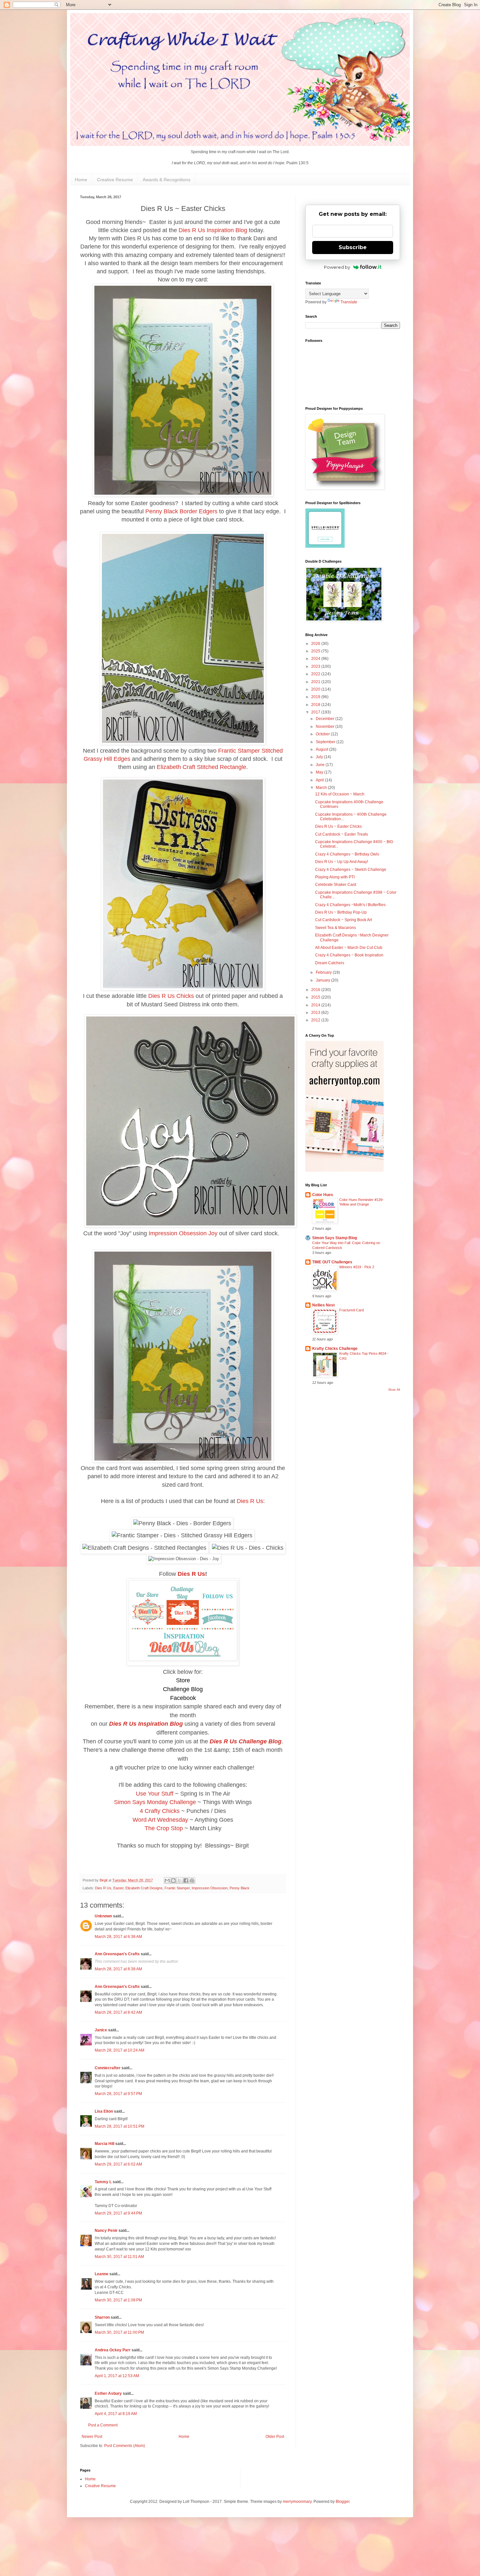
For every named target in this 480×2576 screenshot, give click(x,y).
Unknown (103, 1916)
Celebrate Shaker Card (336, 885)
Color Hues (323, 1195)
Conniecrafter (108, 2068)
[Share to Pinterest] (192, 1880)
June (321, 765)
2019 (316, 697)
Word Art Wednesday (160, 1820)
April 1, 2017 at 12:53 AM (117, 2376)
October (323, 734)
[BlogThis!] (173, 1880)
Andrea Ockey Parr (113, 2350)
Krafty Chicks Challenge (335, 1349)
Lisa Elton (104, 2111)
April (320, 780)
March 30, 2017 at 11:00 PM (119, 2332)
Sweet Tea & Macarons (336, 928)
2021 (316, 682)
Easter (118, 1888)
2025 (316, 651)
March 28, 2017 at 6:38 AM (118, 1937)
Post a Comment (103, 2425)
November (326, 727)
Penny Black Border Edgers (181, 511)
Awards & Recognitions (167, 180)
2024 (316, 659)
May (320, 772)
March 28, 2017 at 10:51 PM (120, 2126)
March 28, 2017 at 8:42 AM (118, 2012)
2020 (316, 689)
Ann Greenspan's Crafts (117, 1954)
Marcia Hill (104, 2144)
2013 (316, 1013)
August (322, 749)
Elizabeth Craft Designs (144, 1888)
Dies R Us (250, 1501)
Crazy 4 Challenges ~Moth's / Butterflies (350, 905)
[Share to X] (180, 1880)
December (326, 719)
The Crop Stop (164, 1828)
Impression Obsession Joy (183, 1233)
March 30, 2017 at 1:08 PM (118, 2300)
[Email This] (167, 1880)
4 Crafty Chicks (160, 1811)
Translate (349, 302)
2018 (316, 705)
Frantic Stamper (177, 1888)
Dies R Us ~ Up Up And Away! (342, 862)
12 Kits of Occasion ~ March (340, 794)
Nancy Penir (107, 2231)
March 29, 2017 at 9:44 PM (118, 2213)
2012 (316, 1020)
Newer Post (92, 2437)
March (322, 788)
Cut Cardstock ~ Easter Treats (342, 834)
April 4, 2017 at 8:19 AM (116, 2414)
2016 (316, 990)
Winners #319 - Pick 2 (357, 1267)
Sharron (102, 2317)
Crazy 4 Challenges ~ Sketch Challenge (351, 870)
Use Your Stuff (155, 1794)
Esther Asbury (108, 2393)
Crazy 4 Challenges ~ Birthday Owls (347, 854)
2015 (316, 997)
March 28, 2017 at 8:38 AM (118, 1969)
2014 (316, 1005)
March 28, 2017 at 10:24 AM (120, 2050)
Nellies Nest (323, 1305)
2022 (316, 674)
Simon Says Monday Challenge (155, 1802)
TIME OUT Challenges (332, 1262)
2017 (316, 712)
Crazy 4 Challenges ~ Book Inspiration (349, 955)
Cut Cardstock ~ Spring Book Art (344, 920)
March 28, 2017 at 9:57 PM (118, 2094)
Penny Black (240, 1888)
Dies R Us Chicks (171, 996)
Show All (394, 1390)
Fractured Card (352, 1310)
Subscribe (353, 247)
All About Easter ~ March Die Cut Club (349, 948)
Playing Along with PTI (335, 877)
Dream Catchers (330, 963)
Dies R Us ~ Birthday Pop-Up (341, 912)
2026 (316, 644)
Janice (101, 2030)
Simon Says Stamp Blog (335, 1238)
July (320, 757)
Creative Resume (115, 180)
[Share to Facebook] (186, 1880)
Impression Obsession (210, 1888)
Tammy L (103, 2182)
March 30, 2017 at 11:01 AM (119, 2257)
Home (81, 180)
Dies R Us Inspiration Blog (213, 230)
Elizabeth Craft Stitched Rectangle (201, 767)
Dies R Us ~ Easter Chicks (338, 826)
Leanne (102, 2274)
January (323, 980)
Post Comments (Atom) (125, 2446)
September (326, 742)
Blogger (343, 2502)
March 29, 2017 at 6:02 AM (118, 2164)
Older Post (275, 2437)
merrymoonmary (297, 2502)
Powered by (337, 267)
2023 (316, 666)
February (324, 972)
